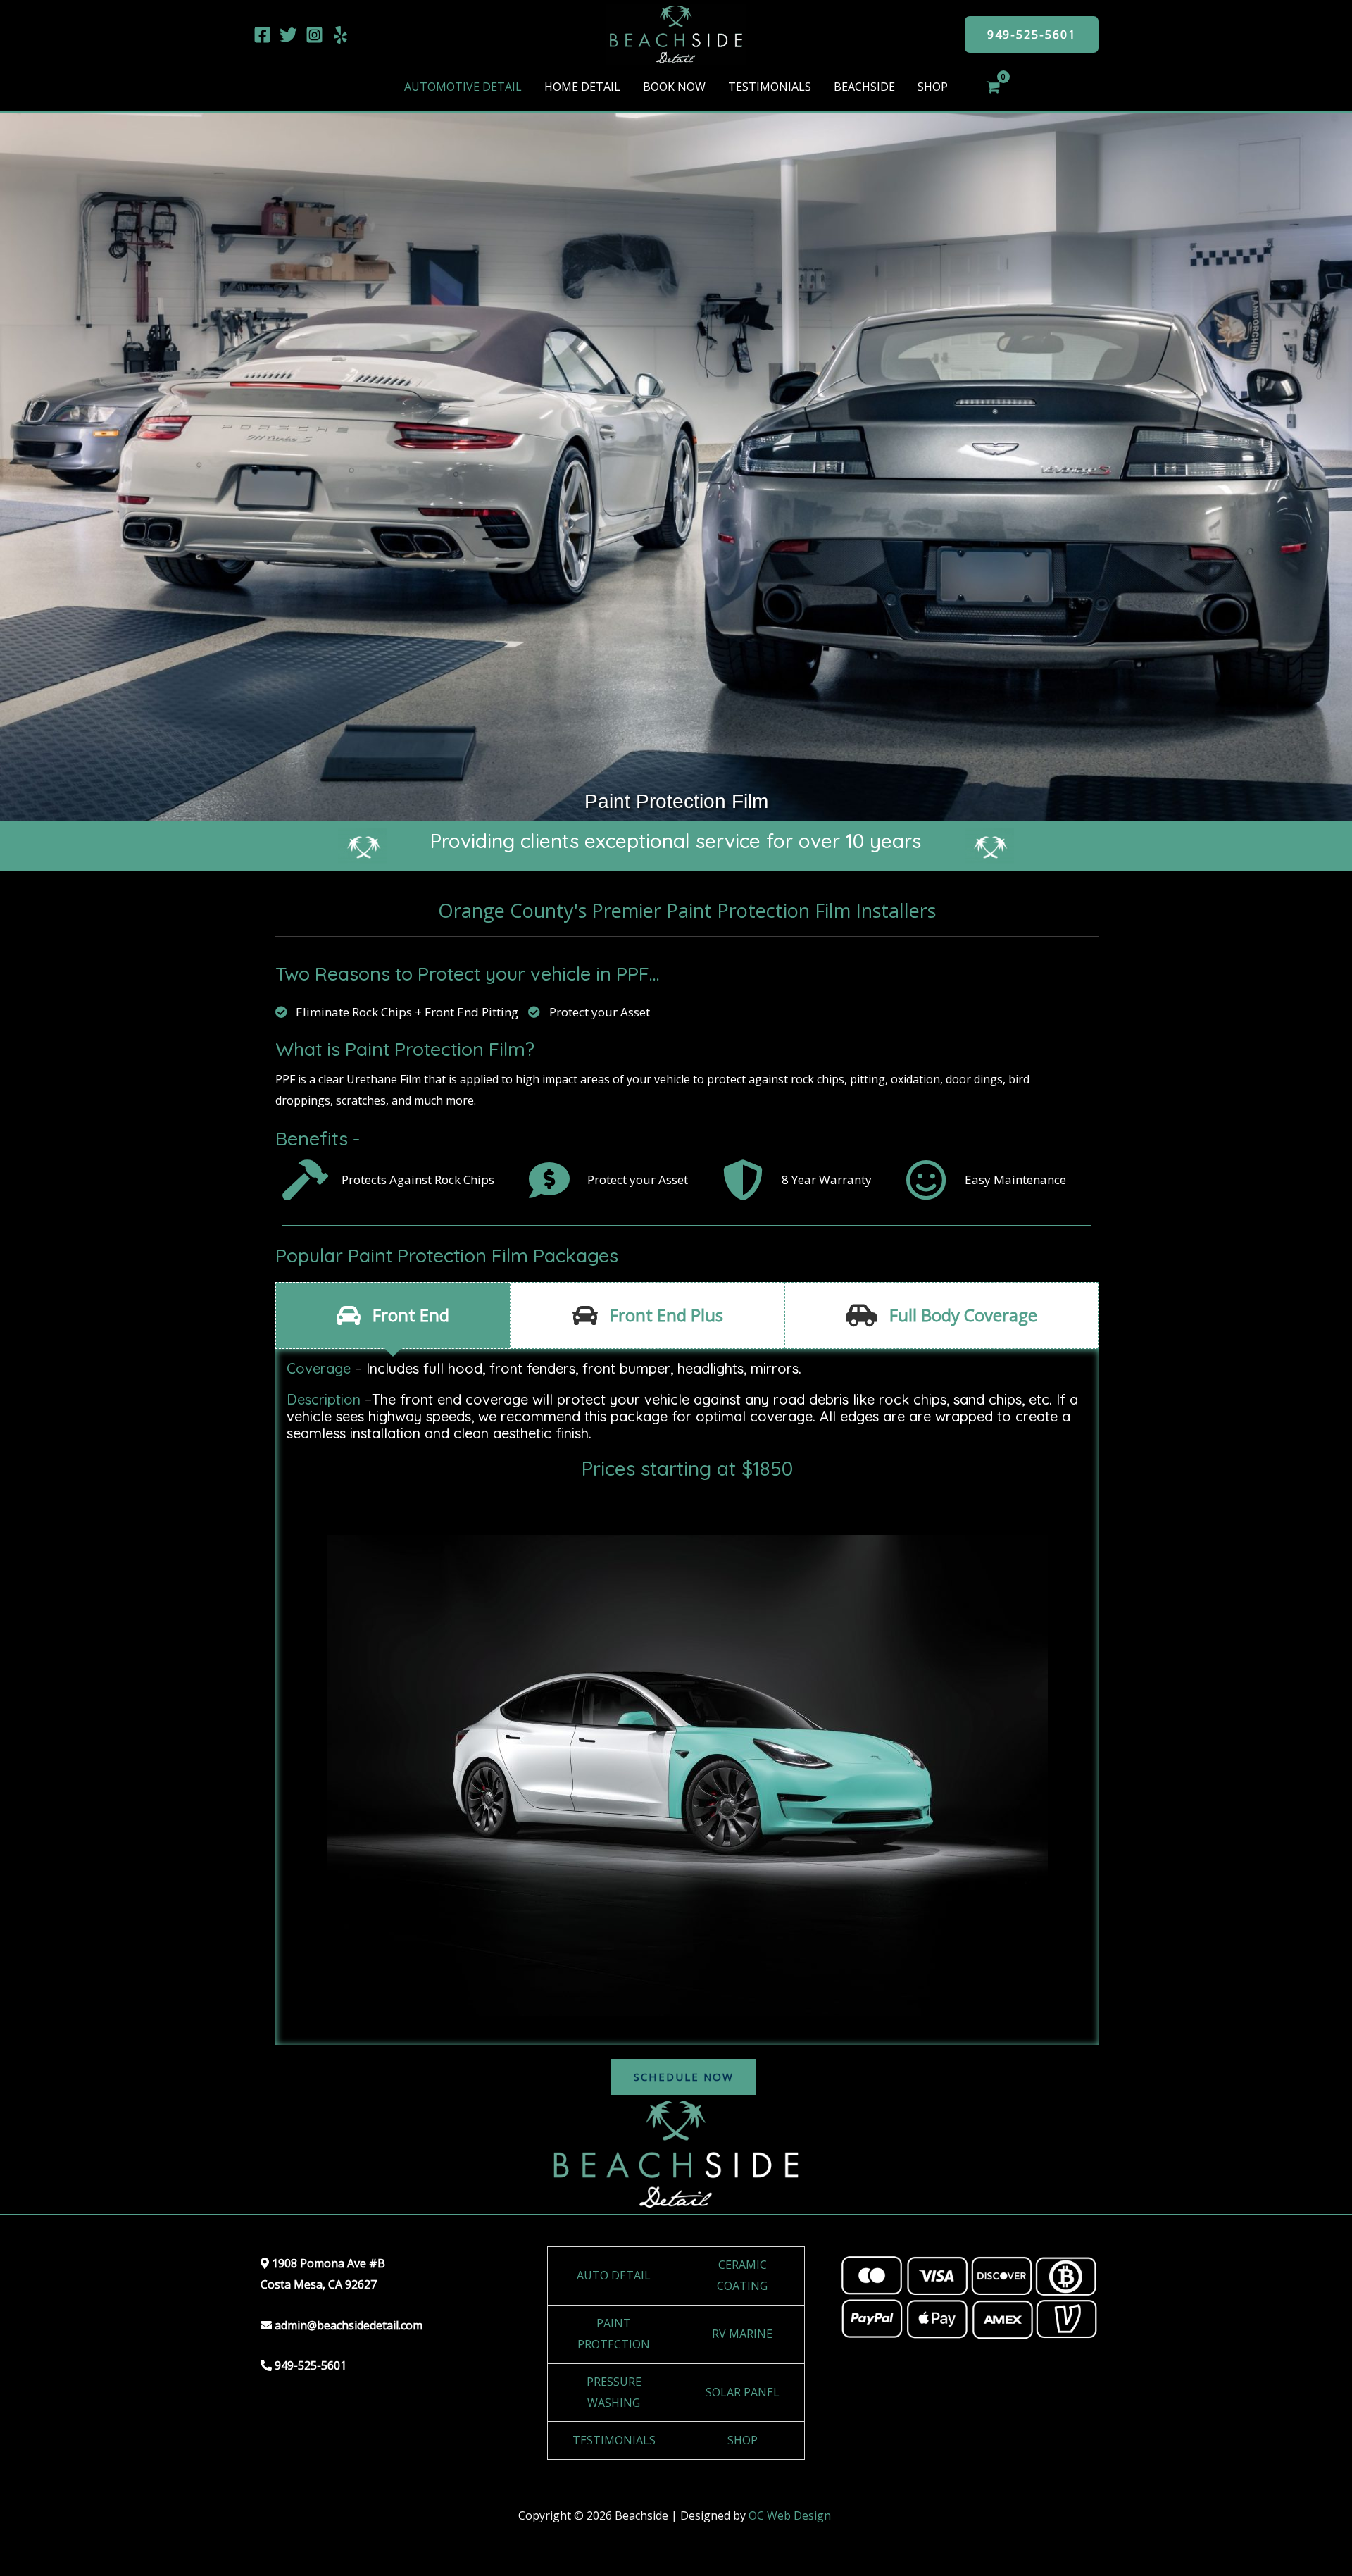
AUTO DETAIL (614, 2275)
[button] (1032, 35)
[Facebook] (262, 35)
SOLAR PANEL (743, 2392)
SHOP (743, 2440)
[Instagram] (314, 35)
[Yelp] (340, 35)
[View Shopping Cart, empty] (993, 87)
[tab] (393, 1315)
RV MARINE (742, 2334)
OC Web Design (791, 2515)
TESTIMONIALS (614, 2440)
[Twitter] (288, 35)
